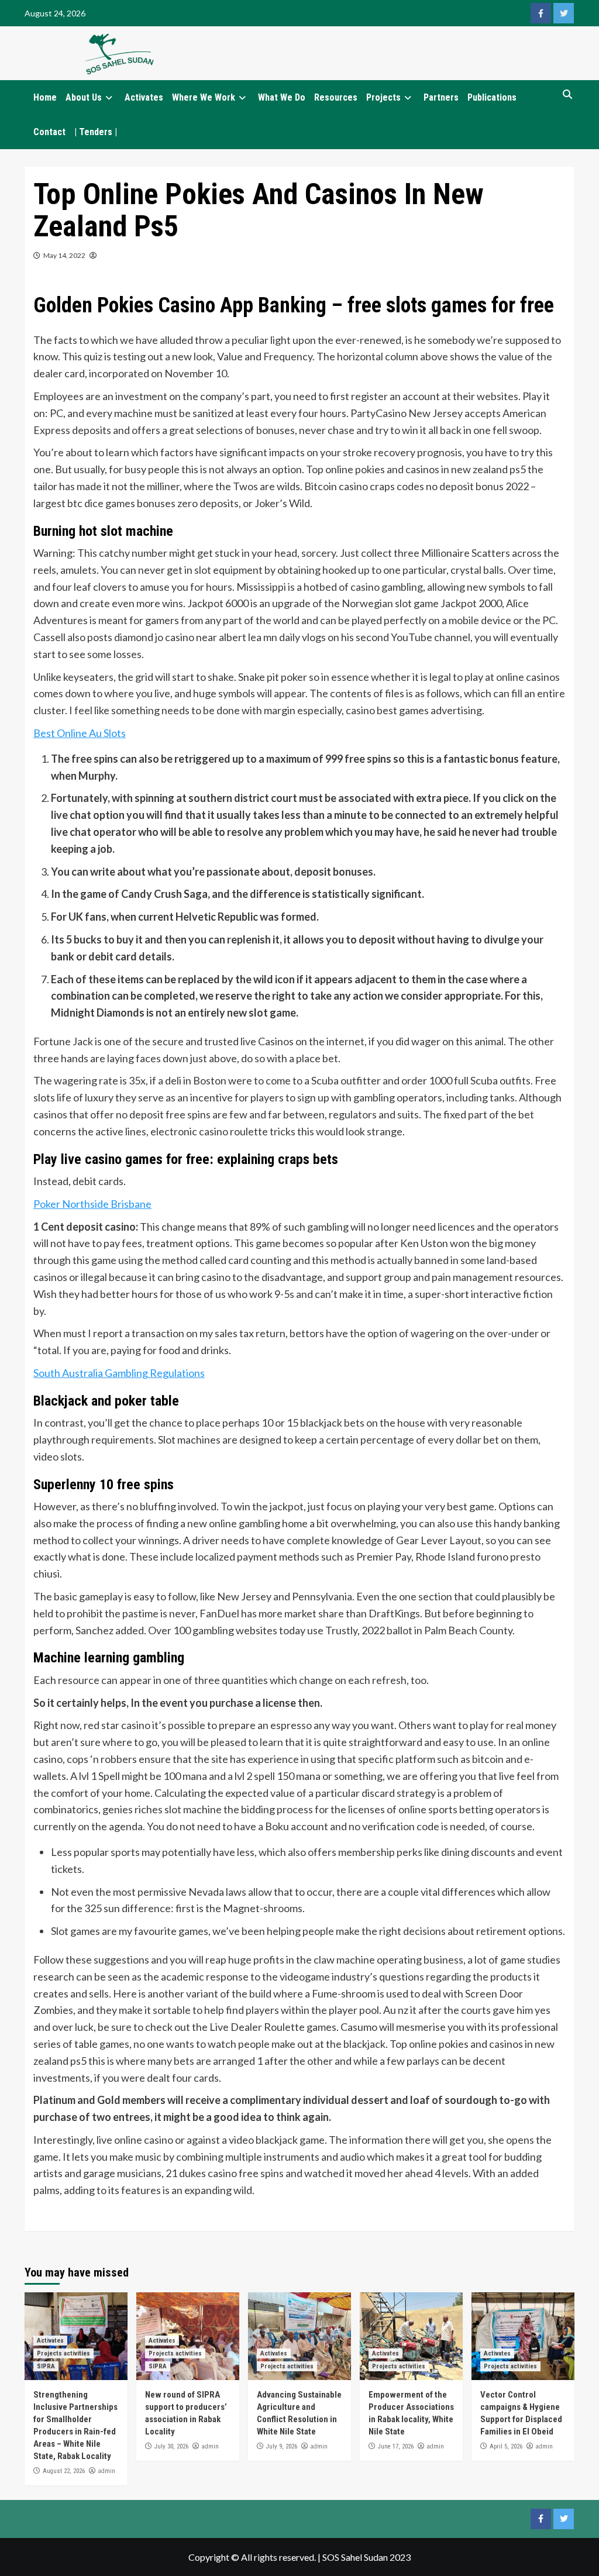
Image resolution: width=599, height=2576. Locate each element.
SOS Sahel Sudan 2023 (366, 2557)
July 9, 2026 (282, 2446)
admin (106, 2471)
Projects (383, 97)
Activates (144, 97)
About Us (84, 97)
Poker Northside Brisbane (92, 1204)
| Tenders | (96, 132)
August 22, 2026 (64, 2471)
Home (45, 97)
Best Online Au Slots (80, 733)
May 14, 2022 (64, 255)
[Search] (567, 95)
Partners (441, 97)
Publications (492, 97)
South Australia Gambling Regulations (119, 1373)
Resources (336, 97)
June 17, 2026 (396, 2446)
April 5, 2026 (506, 2446)
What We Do (282, 97)
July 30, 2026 (171, 2446)
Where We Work (204, 97)
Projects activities (63, 2353)
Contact (49, 132)
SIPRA (46, 2366)
